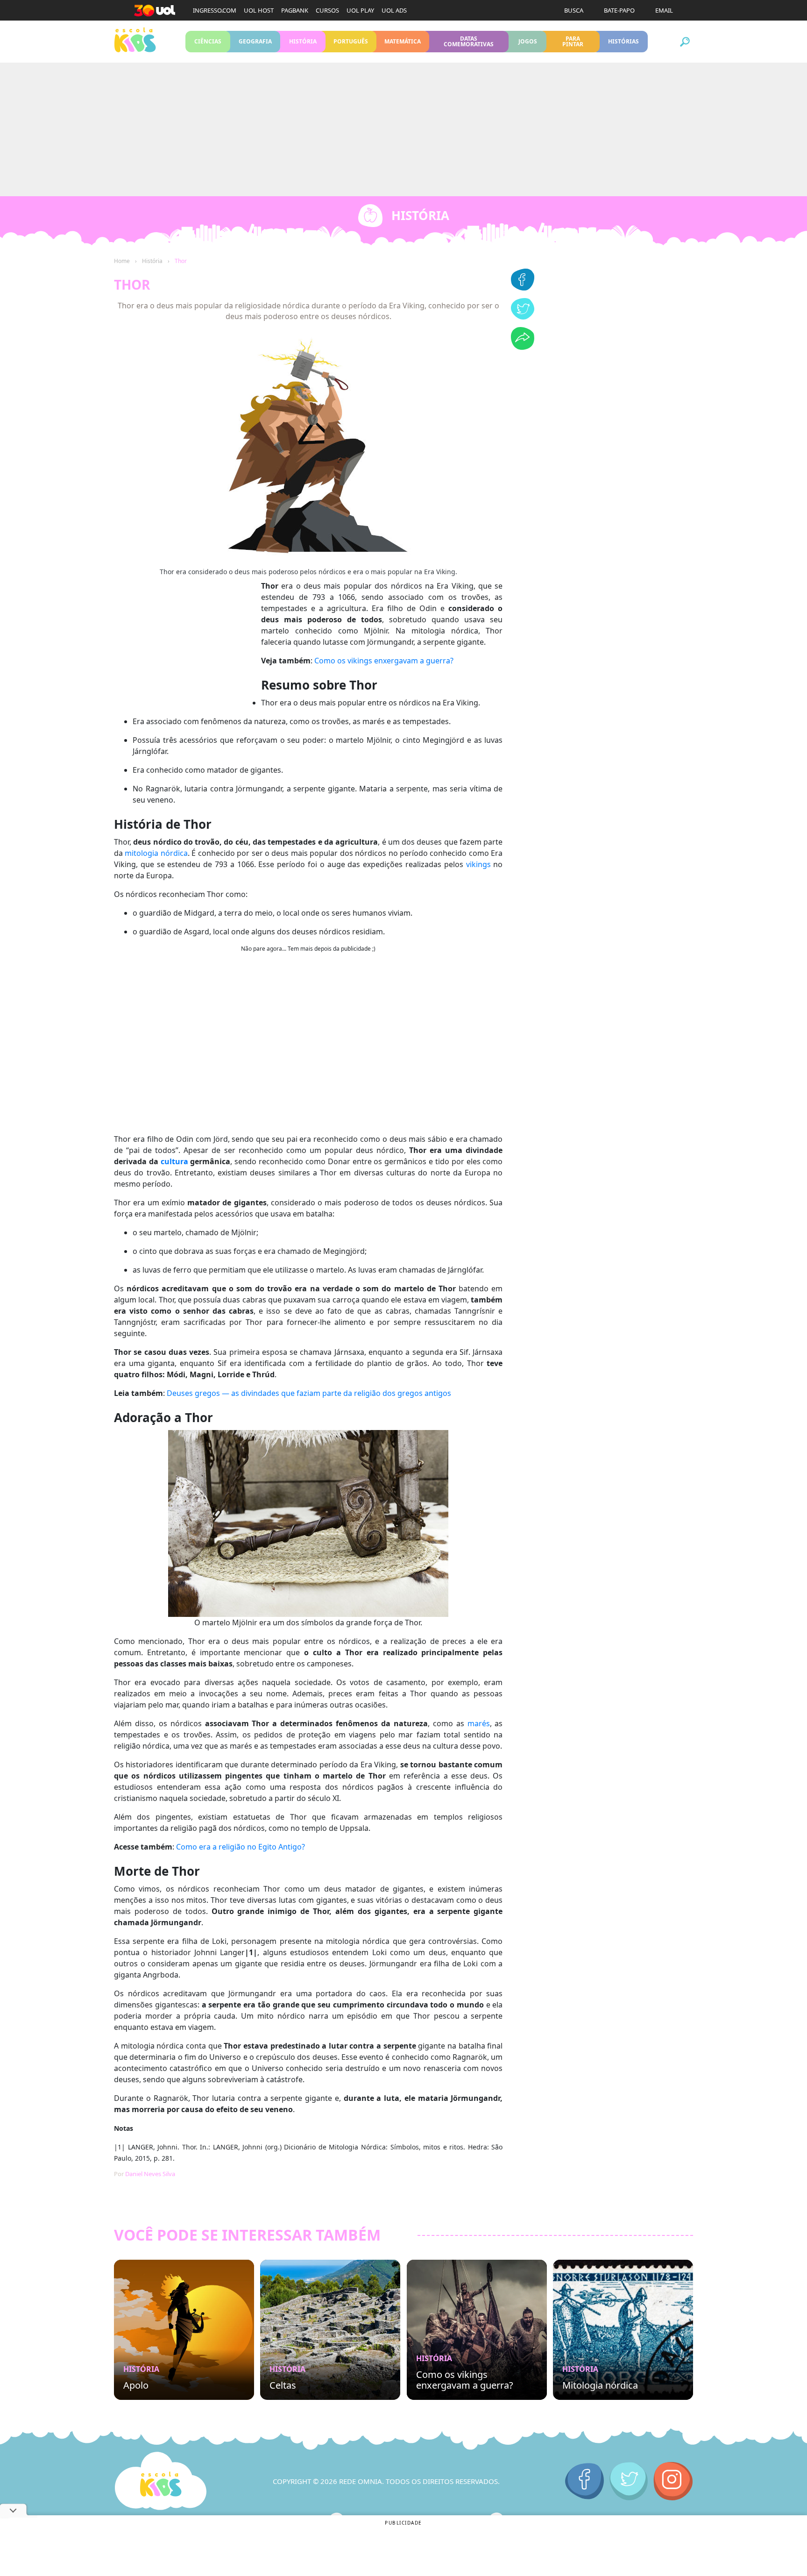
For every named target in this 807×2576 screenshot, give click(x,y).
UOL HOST (259, 10)
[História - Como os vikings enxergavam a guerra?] (477, 2330)
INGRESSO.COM (215, 10)
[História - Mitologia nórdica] (623, 2330)
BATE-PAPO (619, 10)
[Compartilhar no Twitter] (523, 317)
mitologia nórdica (156, 853)
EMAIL (664, 10)
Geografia (255, 41)
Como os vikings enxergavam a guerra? (384, 661)
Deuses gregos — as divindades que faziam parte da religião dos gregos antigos (309, 1393)
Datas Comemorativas (469, 41)
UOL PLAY (360, 10)
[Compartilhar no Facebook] (523, 288)
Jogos (527, 41)
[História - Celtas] (330, 2330)
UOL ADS (394, 10)
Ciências (208, 41)
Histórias (624, 41)
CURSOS (327, 10)
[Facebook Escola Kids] (584, 2481)
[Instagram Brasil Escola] (673, 2481)
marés (479, 1723)
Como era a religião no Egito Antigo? (241, 1847)
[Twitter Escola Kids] (629, 2481)
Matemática (403, 41)
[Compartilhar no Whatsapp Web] (523, 347)
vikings (478, 864)
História (303, 41)
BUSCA (574, 10)
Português (351, 41)
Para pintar (573, 41)
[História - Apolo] (184, 2330)
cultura (174, 1161)
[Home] (161, 2481)
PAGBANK (295, 10)
